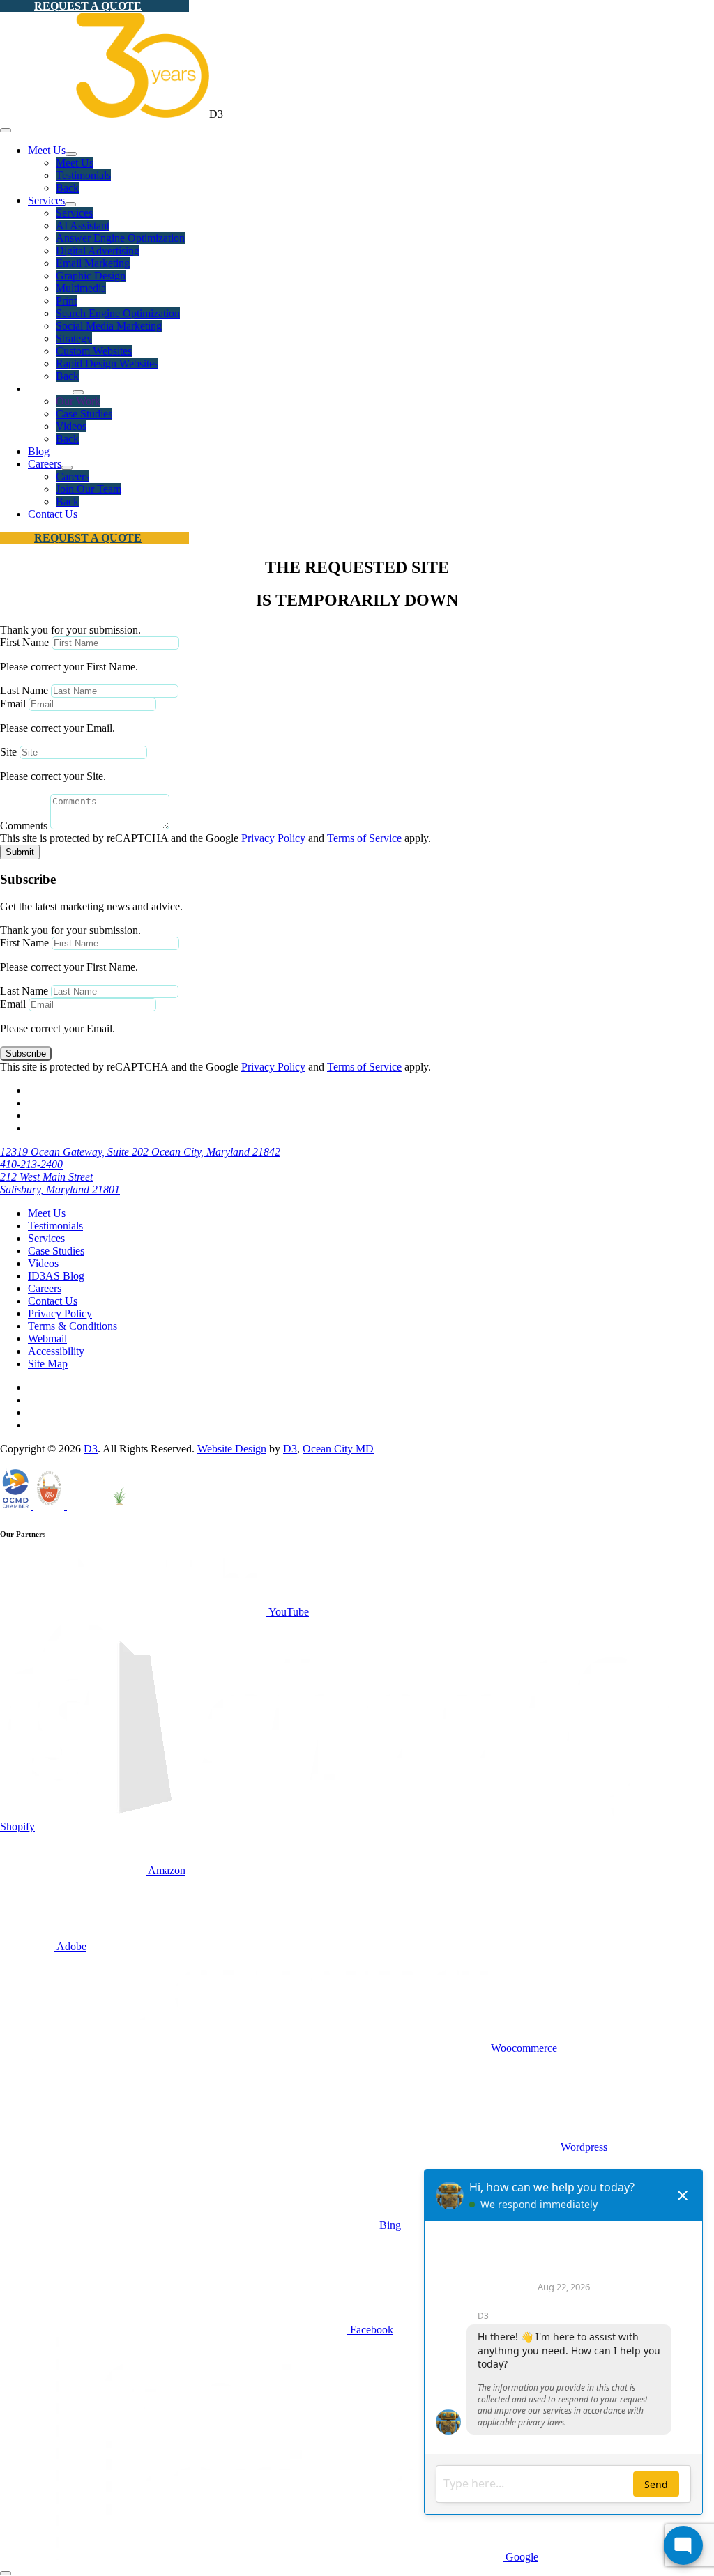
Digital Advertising (98, 251)
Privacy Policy (273, 838)
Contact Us (53, 514)
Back (67, 188)
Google (521, 2557)
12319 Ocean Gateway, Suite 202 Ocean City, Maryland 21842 (140, 1152)
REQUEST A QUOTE (88, 6)
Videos (71, 426)
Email (13, 704)
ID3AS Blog (56, 1276)
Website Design (232, 1449)
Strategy (74, 338)
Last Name (24, 690)
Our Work (78, 401)
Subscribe (26, 1053)
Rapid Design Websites (107, 363)
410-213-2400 (31, 1164)
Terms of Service (364, 838)
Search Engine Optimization (118, 313)
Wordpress (583, 2147)
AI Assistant (83, 225)
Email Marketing (93, 263)
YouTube (288, 1612)
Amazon (166, 1870)
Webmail (47, 1339)
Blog (39, 451)
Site (8, 752)
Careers (45, 464)
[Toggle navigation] (6, 130)
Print (66, 301)
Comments (24, 826)
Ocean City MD (338, 1449)
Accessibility (56, 1351)
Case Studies (84, 414)
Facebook (370, 2330)
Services (46, 200)
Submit (20, 852)
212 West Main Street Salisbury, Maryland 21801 (60, 1183)
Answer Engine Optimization (120, 238)
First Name (24, 642)
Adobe (70, 1946)
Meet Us (47, 150)
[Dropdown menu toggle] (71, 154)
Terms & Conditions (73, 1326)
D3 (91, 1449)
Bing (389, 2225)
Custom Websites (94, 351)
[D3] (105, 114)
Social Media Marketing (109, 326)
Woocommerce (523, 2048)
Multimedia (81, 288)
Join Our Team (89, 489)
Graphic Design (91, 276)
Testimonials (83, 175)
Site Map (48, 1364)
